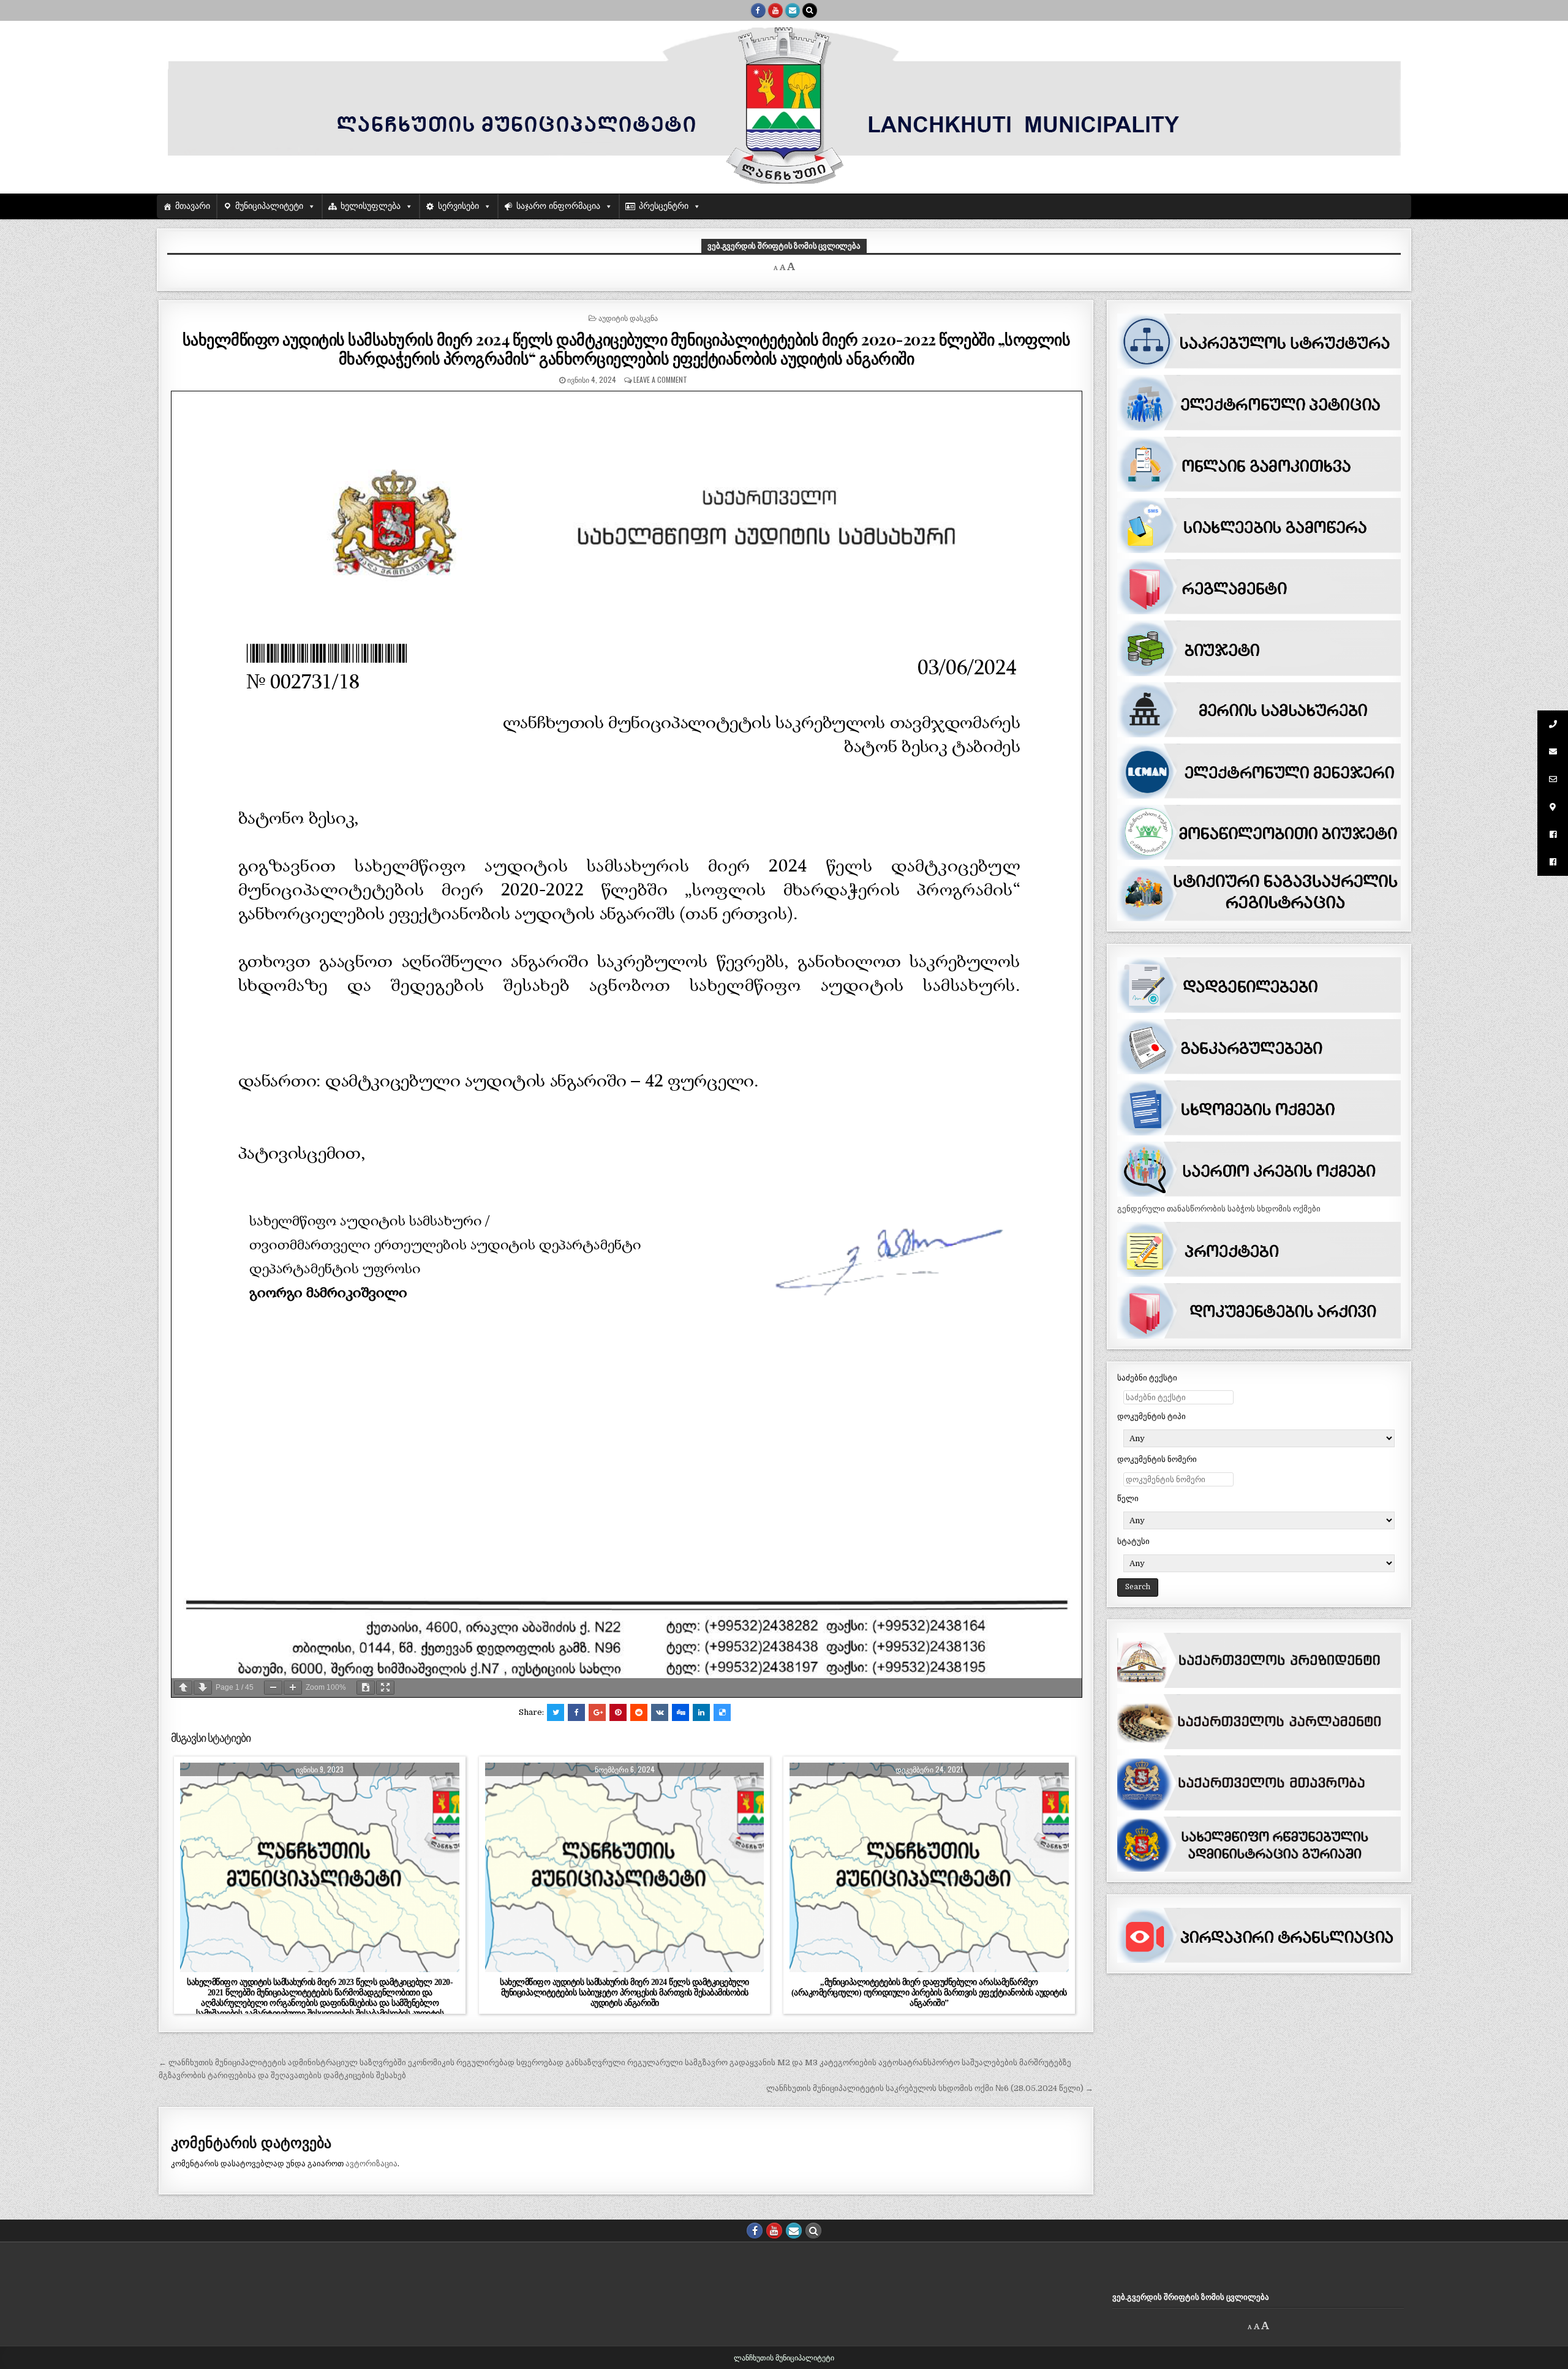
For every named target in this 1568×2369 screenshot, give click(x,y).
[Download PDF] (366, 1688)
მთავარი (193, 206)
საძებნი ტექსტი (1147, 1378)
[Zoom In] (293, 1688)
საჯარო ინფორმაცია (558, 206)
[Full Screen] (385, 1688)
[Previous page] (183, 1688)
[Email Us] (793, 10)
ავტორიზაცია (371, 2164)
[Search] (810, 10)
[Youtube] (775, 10)
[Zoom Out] (273, 1688)
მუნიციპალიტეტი (269, 206)
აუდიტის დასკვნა (628, 318)
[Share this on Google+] (597, 1712)
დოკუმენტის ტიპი (1151, 1416)
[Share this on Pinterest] (618, 1712)
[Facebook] (758, 10)
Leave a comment (660, 379)
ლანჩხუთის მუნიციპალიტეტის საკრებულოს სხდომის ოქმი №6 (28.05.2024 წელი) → (930, 2088)
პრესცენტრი (664, 206)
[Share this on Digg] (680, 1712)
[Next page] (203, 1688)
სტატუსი (1133, 1541)
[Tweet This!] (556, 1712)
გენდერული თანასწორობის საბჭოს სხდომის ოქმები (1219, 1209)
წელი (1128, 1498)
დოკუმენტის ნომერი (1157, 1459)
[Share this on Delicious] (722, 1712)
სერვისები (458, 206)
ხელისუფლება (371, 206)
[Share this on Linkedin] (701, 1712)
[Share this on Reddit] (639, 1712)
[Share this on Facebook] (576, 1712)
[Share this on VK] (660, 1712)
